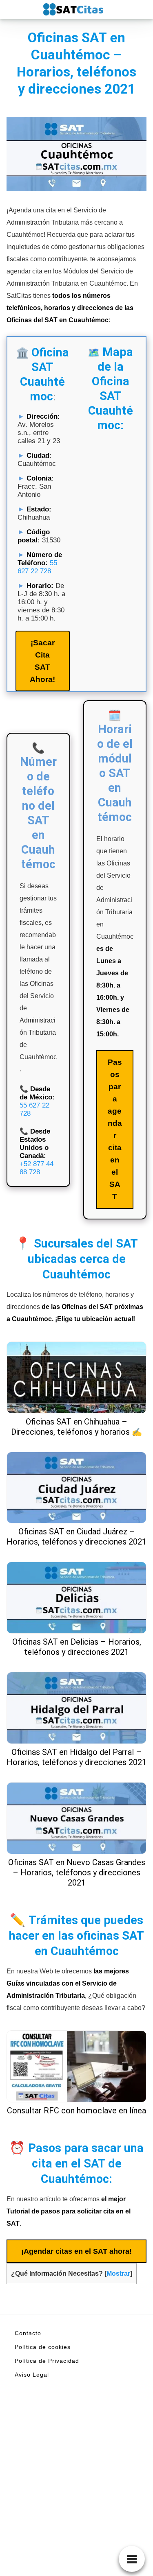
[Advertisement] (76, 2496)
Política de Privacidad (47, 2361)
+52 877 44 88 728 (37, 1168)
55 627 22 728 (37, 567)
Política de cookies (43, 2347)
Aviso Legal (32, 2375)
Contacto (28, 2333)
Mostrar (118, 2273)
